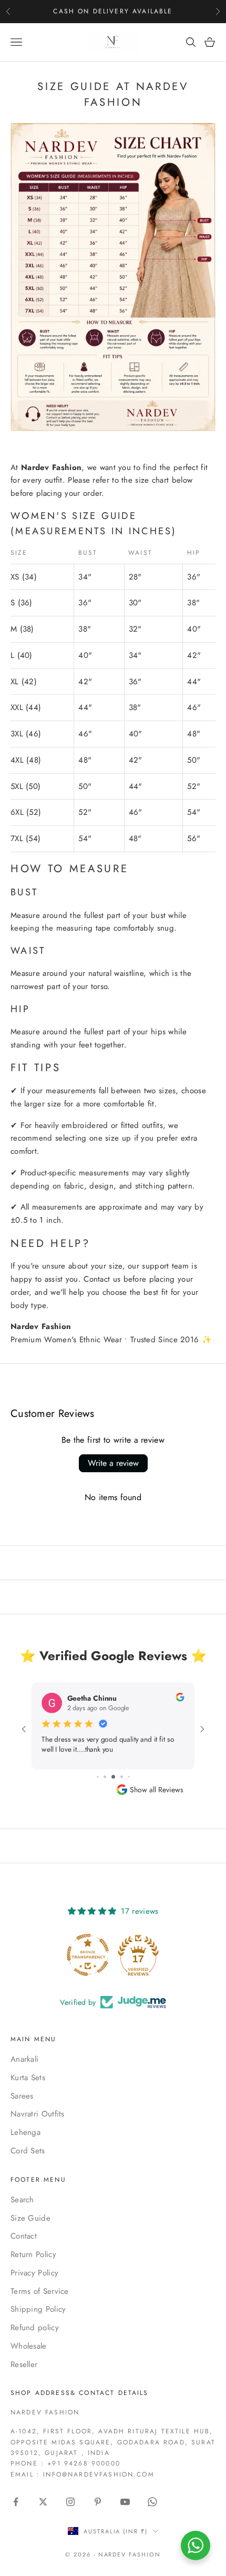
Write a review (113, 1463)
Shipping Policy (38, 2309)
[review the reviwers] (180, 1697)
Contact (24, 2236)
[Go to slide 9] (122, 1777)
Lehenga (25, 2132)
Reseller (24, 2364)
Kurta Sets (28, 2078)
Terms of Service (40, 2291)
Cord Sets (28, 2151)
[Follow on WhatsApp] (152, 2502)
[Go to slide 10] (129, 1777)
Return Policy (33, 2254)
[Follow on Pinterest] (98, 2502)
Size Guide (30, 2218)
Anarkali (24, 2059)
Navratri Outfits (38, 2114)
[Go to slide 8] (113, 1777)
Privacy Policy (34, 2273)
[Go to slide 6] (97, 1777)
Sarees (22, 2096)
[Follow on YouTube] (125, 2502)
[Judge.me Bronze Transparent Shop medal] (88, 1955)
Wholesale (29, 2346)
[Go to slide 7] (105, 1777)
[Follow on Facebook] (16, 2502)
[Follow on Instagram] (70, 2502)
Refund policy (35, 2328)
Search (22, 2200)
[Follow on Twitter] (43, 2502)
